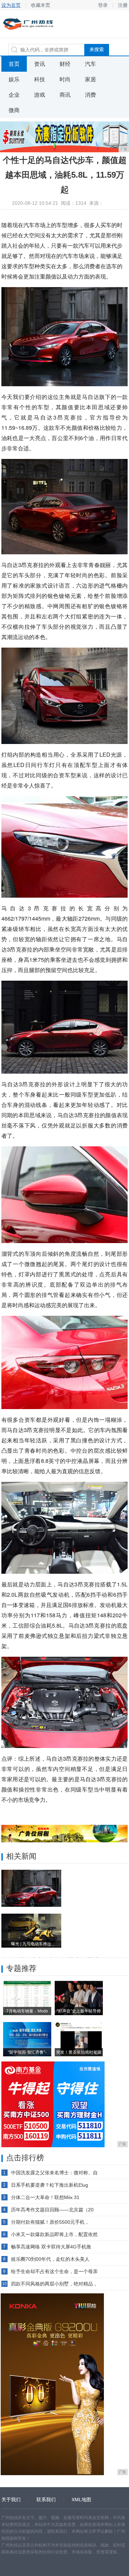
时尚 (65, 79)
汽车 (90, 64)
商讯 (65, 95)
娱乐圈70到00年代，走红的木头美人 (50, 2259)
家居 (90, 79)
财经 (65, 64)
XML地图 (81, 2500)
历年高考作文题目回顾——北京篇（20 (52, 2210)
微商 (14, 110)
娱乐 (14, 79)
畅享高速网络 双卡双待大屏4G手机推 (51, 2247)
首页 (14, 64)
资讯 (40, 64)
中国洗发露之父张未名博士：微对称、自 (54, 2173)
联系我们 (46, 2500)
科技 (40, 79)
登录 (103, 5)
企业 (14, 95)
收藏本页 (41, 5)
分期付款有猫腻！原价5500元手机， (50, 2222)
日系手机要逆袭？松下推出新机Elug (50, 2185)
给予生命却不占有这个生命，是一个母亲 (54, 2271)
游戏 (40, 95)
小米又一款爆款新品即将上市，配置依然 (54, 2234)
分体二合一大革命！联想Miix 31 (45, 2197)
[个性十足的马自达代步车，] (31, 1888)
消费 (90, 95)
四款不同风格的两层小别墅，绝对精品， (54, 2284)
